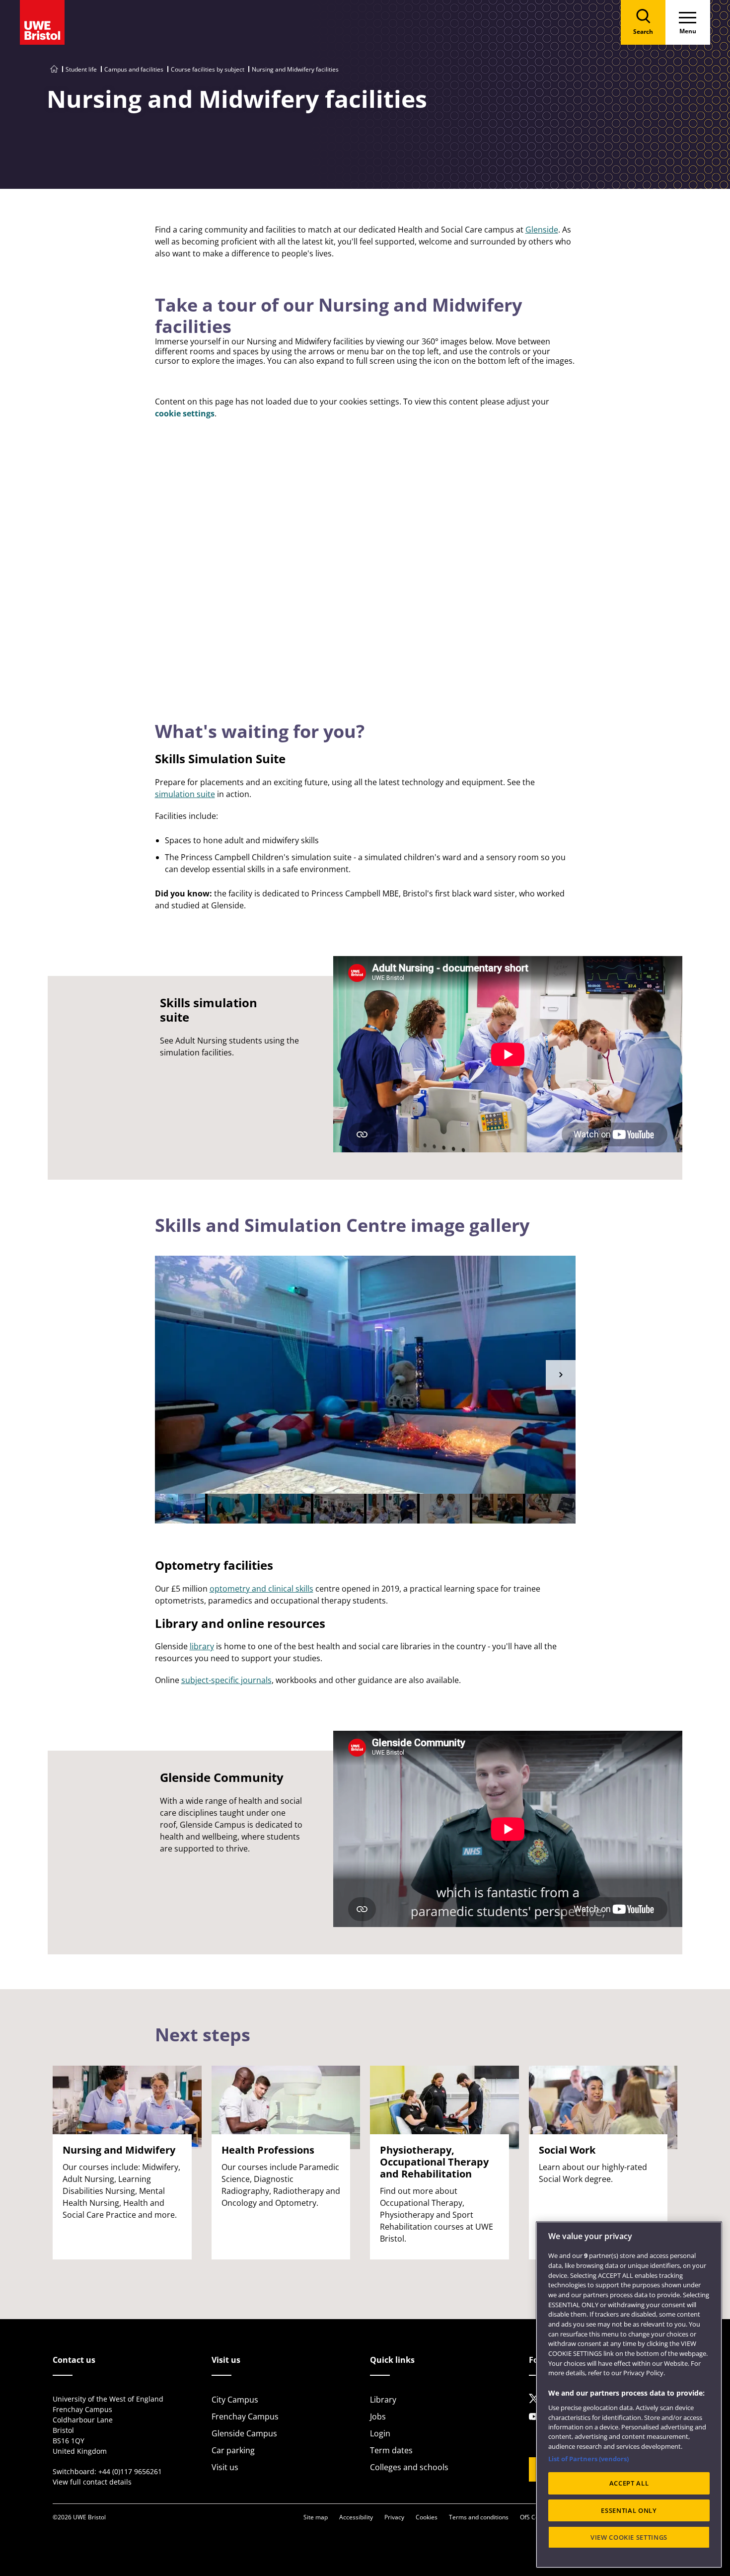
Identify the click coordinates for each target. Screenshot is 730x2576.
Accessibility (356, 2517)
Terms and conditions (479, 2517)
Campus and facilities (134, 69)
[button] (561, 1375)
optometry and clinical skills (261, 1589)
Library (383, 2400)
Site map (316, 2517)
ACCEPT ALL (629, 2484)
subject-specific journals (226, 1680)
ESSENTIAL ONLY (629, 2510)
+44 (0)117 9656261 (130, 2471)
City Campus (235, 2400)
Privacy (394, 2517)
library (202, 1646)
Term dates (391, 2450)
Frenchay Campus (245, 2416)
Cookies (427, 2517)
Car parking (233, 2450)
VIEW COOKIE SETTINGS (629, 2537)
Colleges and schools (409, 2467)
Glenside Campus (244, 2433)
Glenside (542, 230)
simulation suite (185, 794)
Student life (81, 69)
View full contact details (92, 2482)
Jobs (378, 2416)
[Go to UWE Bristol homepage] (54, 69)
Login (380, 2433)
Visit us (225, 2467)
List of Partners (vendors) (588, 2459)
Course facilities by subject (208, 69)
